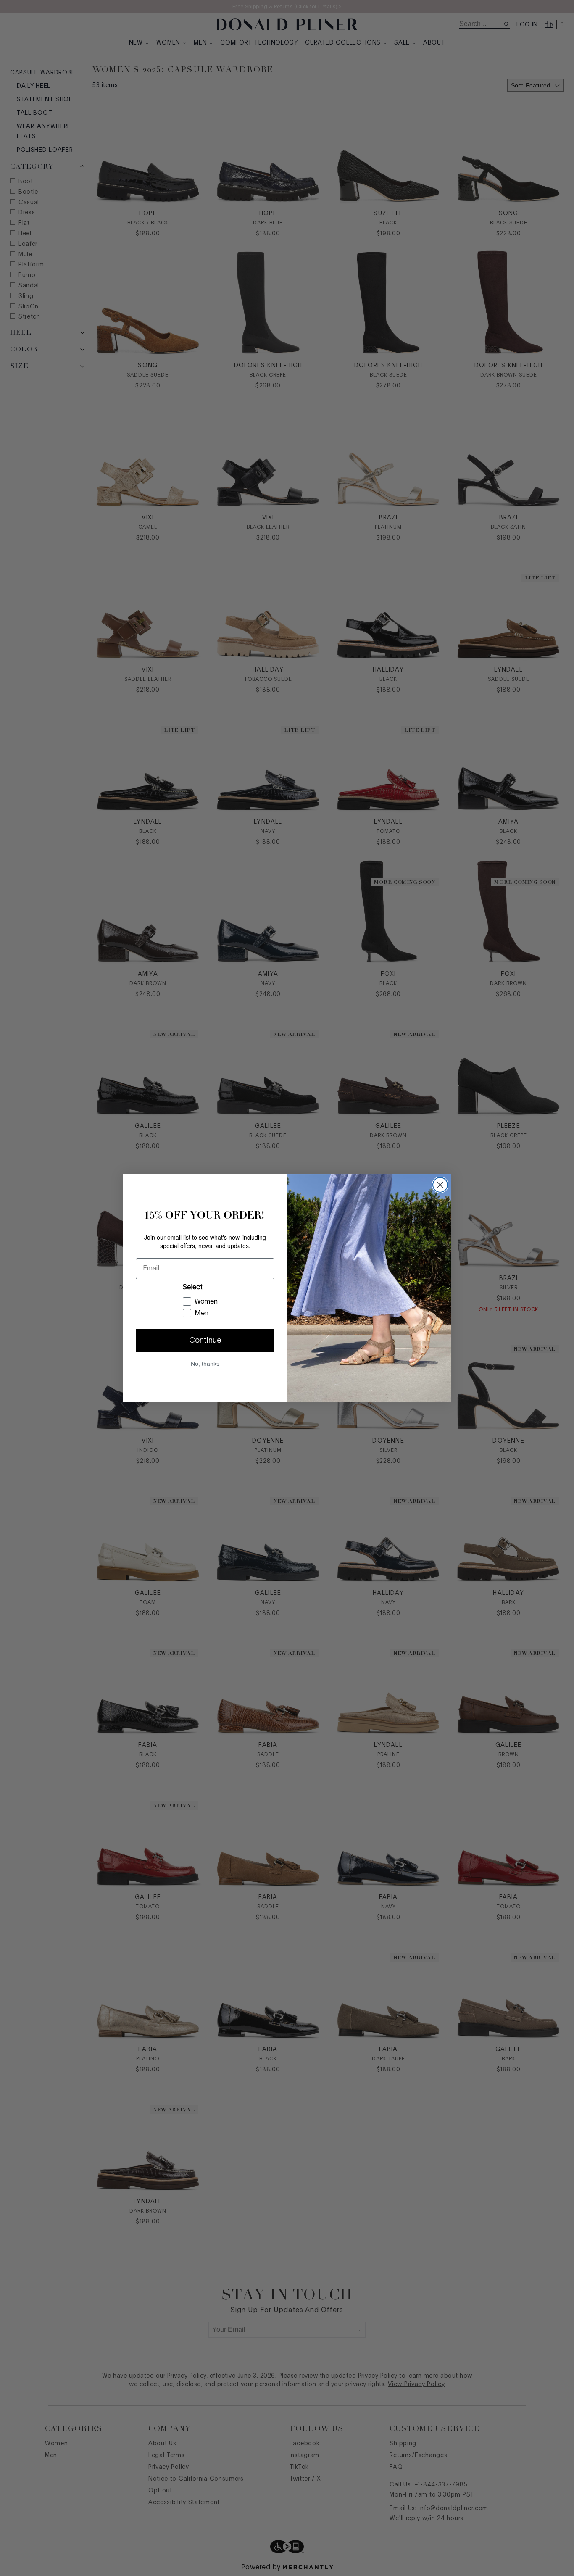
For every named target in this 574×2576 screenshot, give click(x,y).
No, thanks (205, 1364)
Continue (205, 1341)
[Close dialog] (440, 1185)
